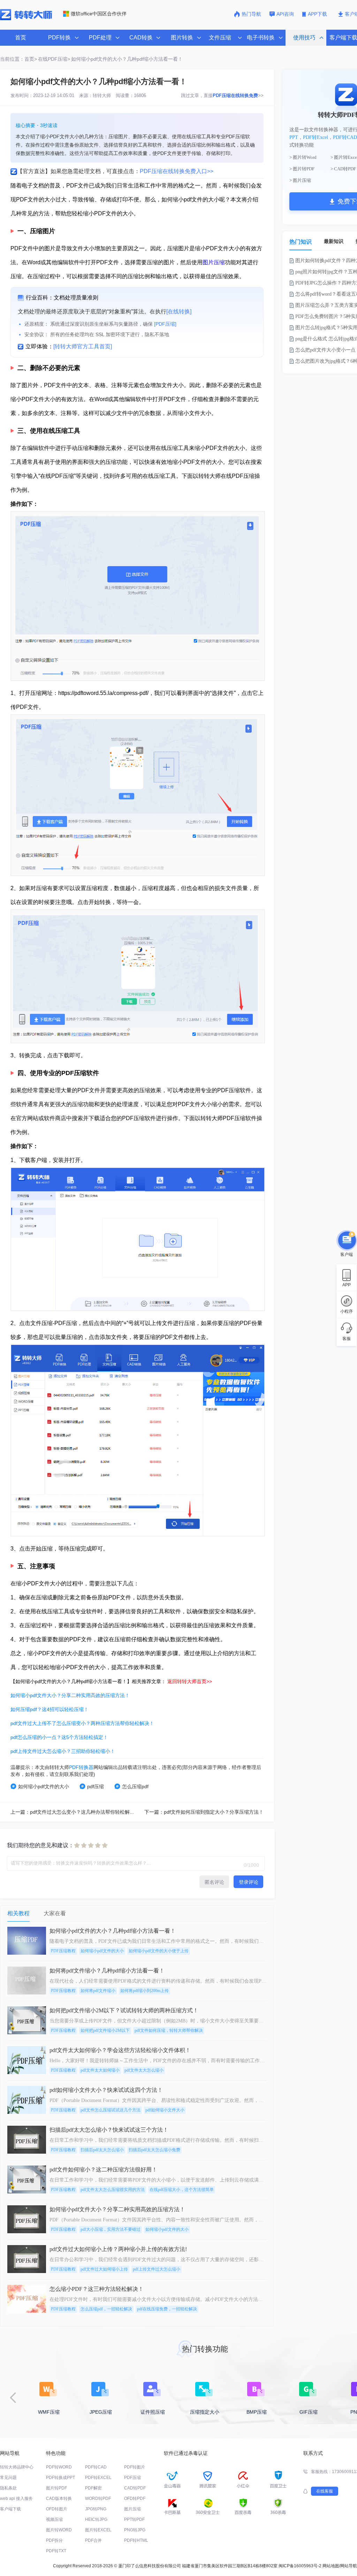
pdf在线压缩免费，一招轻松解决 (167, 2309)
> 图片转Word (303, 157)
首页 (21, 38)
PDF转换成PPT (60, 2478)
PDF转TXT (56, 2551)
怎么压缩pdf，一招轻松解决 (106, 2309)
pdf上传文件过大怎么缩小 (157, 2269)
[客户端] (347, 1242)
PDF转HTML (136, 2540)
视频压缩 (54, 2519)
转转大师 (102, 95)
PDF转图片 (135, 2467)
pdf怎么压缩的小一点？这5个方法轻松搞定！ (59, 1737)
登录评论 (249, 1882)
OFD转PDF (135, 2499)
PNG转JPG (135, 2530)
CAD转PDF (135, 2488)
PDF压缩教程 (63, 1951)
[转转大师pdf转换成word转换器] (26, 19)
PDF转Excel (316, 137)
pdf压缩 (96, 1786)
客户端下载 (10, 2509)
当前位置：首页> (18, 59)
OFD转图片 (57, 2509)
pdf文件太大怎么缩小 (144, 2070)
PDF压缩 (132, 2478)
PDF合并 (93, 2540)
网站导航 (349, 2566)
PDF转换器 (81, 1767)
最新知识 (334, 241)
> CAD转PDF (343, 169)
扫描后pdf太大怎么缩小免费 (154, 2150)
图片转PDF (56, 2488)
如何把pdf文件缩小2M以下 (105, 2030)
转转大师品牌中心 (17, 2467)
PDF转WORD (59, 2467)
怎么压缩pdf (135, 1786)
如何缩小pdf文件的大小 (44, 1786)
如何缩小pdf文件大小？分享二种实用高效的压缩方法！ (70, 1695)
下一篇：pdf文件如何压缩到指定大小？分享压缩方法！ (204, 1812)
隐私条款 (8, 2488)
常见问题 (8, 2478)
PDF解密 (93, 2488)
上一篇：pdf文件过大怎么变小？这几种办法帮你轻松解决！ (75, 1812)
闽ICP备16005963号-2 (300, 2566)
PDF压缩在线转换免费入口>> (177, 171)
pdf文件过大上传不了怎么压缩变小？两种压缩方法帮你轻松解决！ (82, 1723)
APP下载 (318, 14)
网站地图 (331, 2566)
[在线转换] (179, 312)
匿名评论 (214, 1882)
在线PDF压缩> (54, 59)
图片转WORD (59, 2530)
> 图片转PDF (302, 169)
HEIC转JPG (96, 2519)
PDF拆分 (54, 2540)
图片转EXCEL (98, 2530)
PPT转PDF (134, 2519)
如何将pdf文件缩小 (98, 1991)
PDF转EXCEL (98, 2478)
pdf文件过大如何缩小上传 (104, 2269)
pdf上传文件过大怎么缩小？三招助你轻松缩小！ (63, 1751)
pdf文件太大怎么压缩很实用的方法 (113, 2190)
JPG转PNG (96, 2509)
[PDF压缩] (165, 324)
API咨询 (285, 14)
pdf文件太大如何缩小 (100, 2070)
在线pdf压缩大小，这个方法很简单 (182, 2190)
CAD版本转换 (59, 2499)
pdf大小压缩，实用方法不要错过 (111, 2229)
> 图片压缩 (300, 180)
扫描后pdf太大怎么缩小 (102, 2150)
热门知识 (301, 242)
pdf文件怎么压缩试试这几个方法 (111, 2110)
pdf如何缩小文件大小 (165, 2110)
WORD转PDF (98, 2499)
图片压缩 (214, 262)
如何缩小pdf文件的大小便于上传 (159, 1951)
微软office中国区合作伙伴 (99, 14)
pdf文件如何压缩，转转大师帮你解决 (169, 2030)
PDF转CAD (345, 137)
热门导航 (251, 14)
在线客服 (325, 2491)
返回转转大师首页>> (190, 1681)
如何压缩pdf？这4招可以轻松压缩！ (50, 1709)
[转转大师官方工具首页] (83, 346)
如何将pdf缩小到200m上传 (145, 1991)
